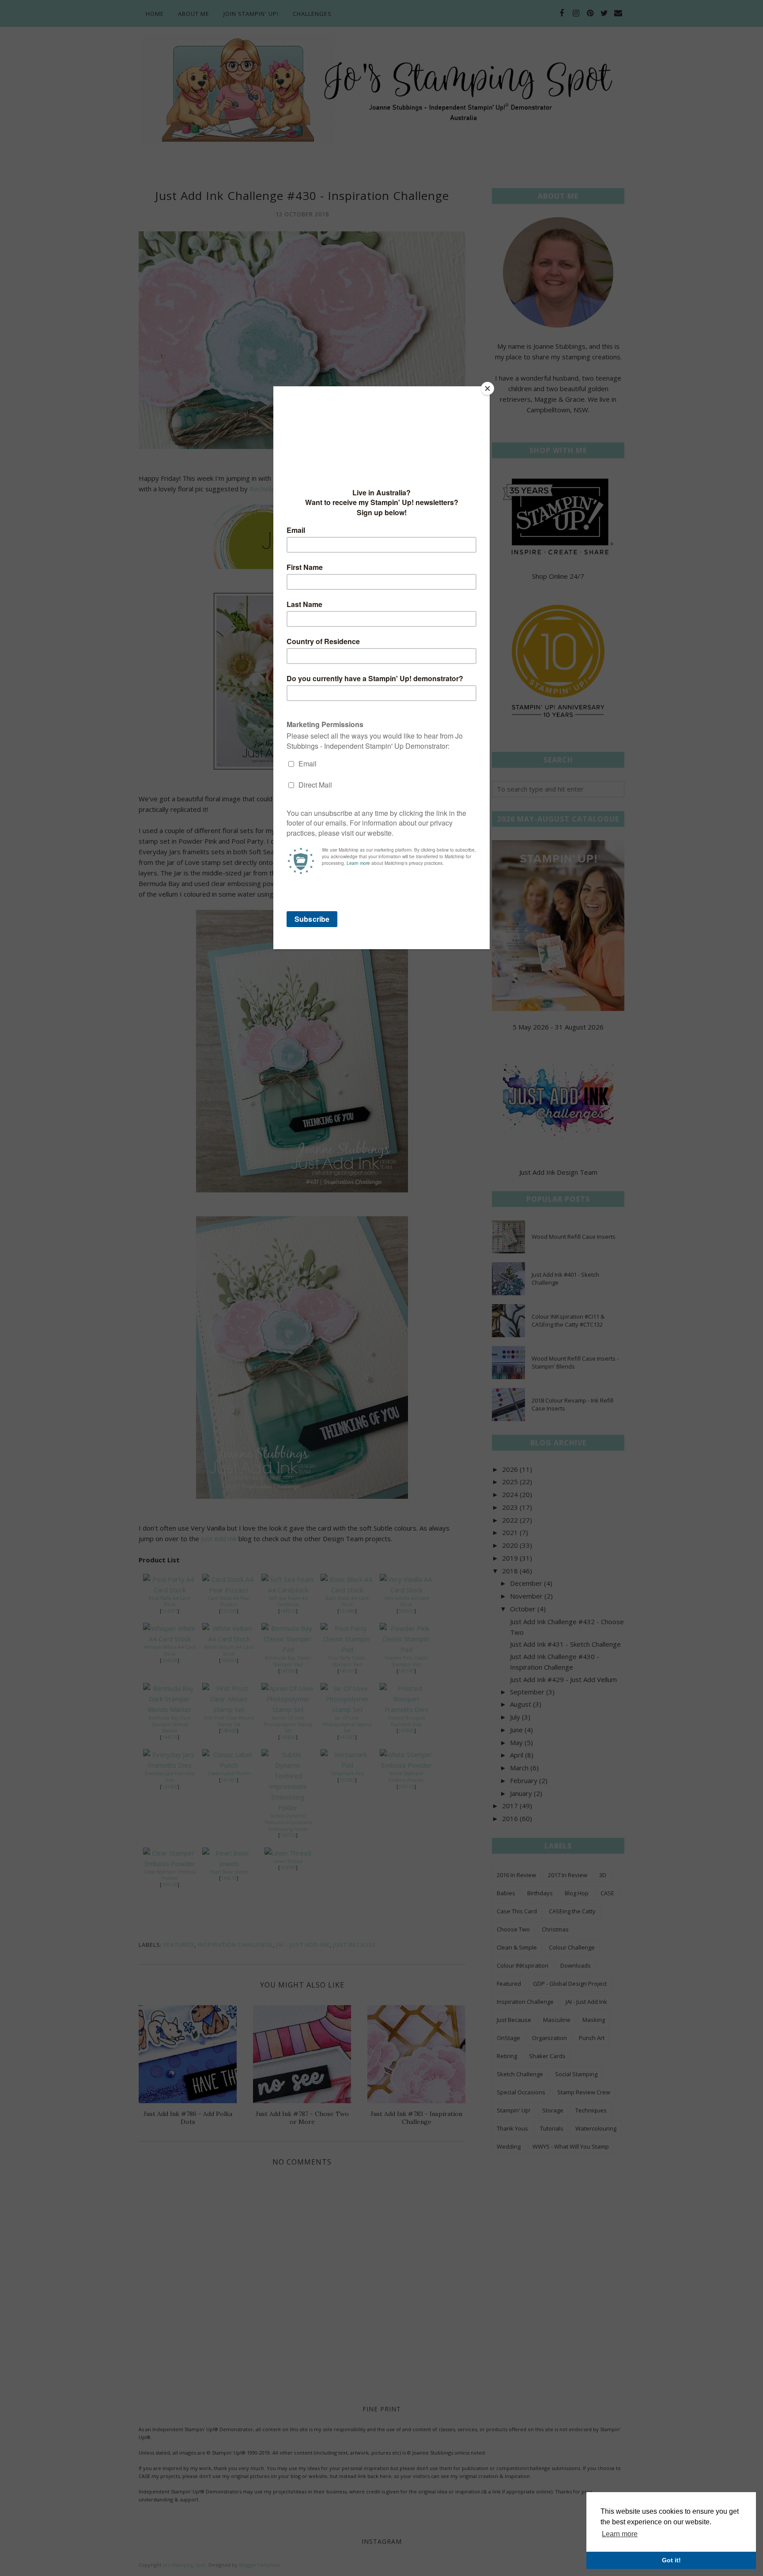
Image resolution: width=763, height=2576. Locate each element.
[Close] (487, 388)
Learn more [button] (620, 2534)
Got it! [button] (671, 2560)
